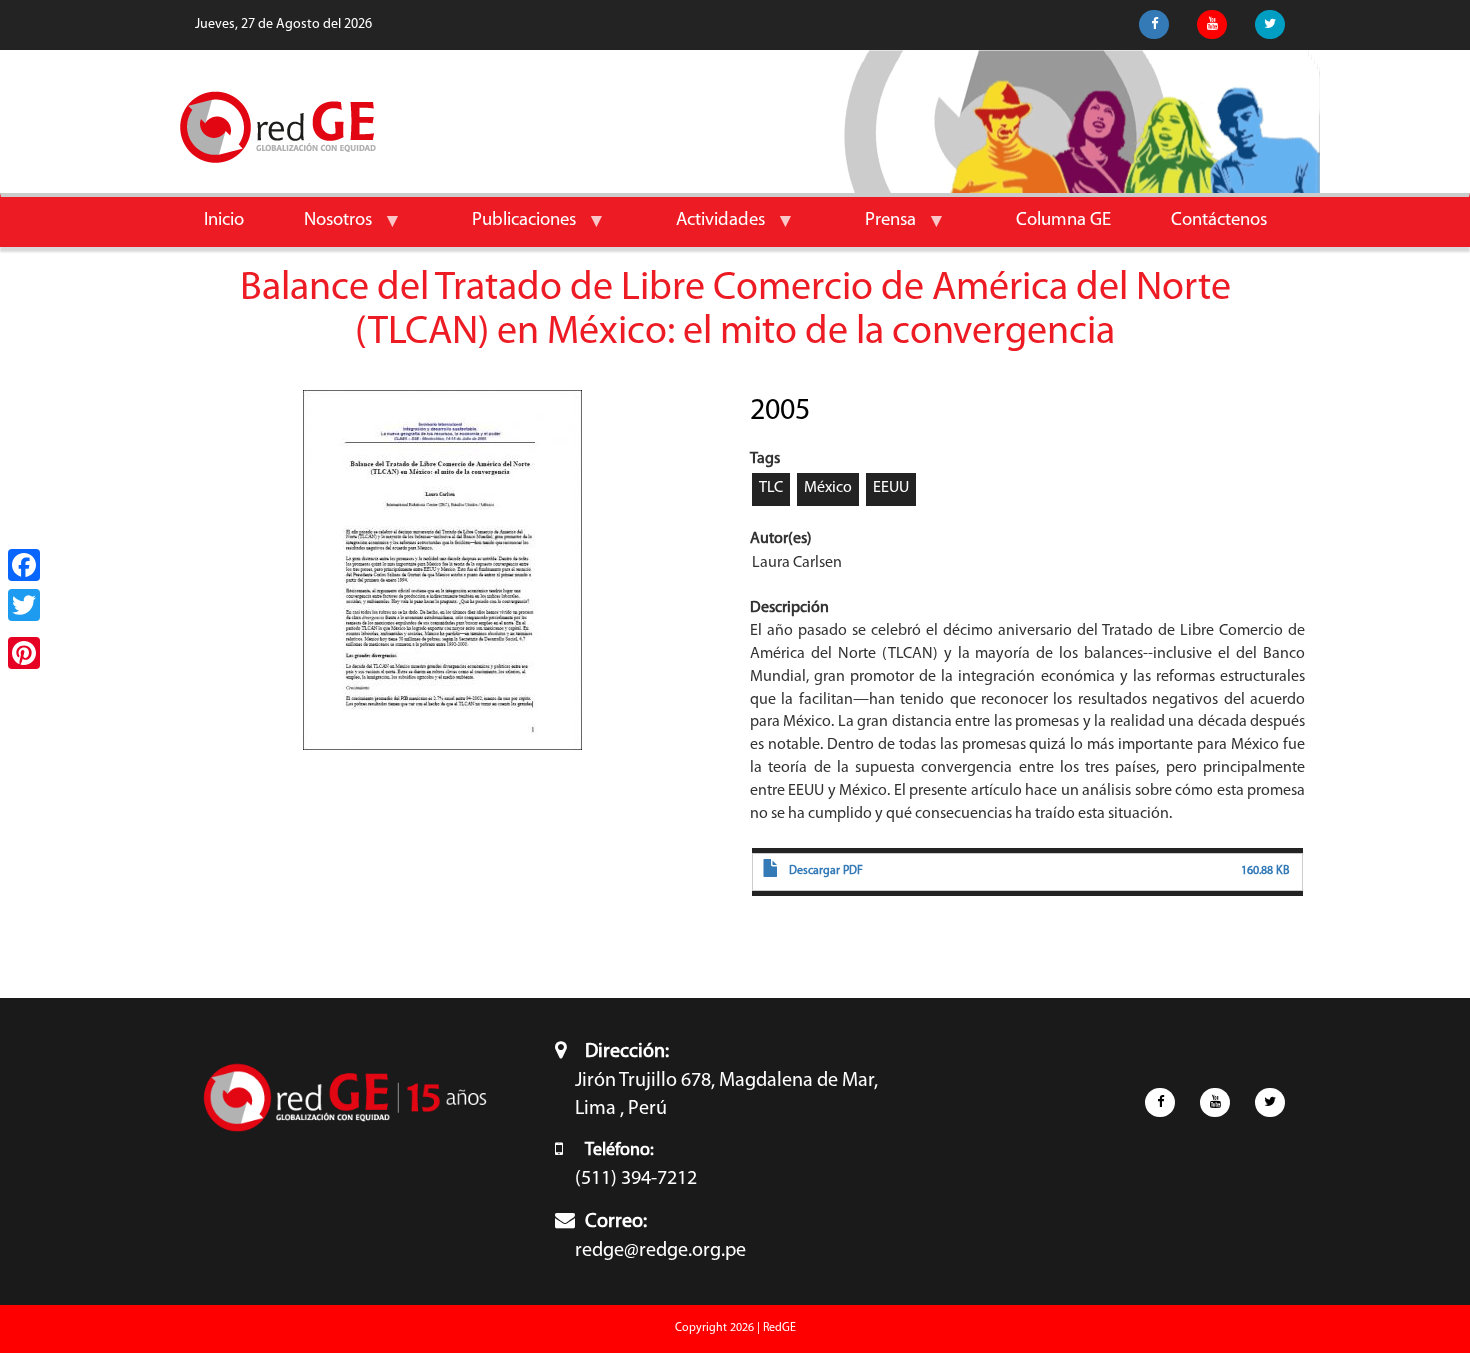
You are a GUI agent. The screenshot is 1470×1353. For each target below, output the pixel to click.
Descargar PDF (826, 871)
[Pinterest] (24, 653)
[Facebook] (24, 565)
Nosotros (323, 228)
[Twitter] (24, 605)
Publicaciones (509, 228)
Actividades (705, 228)
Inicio (224, 220)
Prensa (875, 228)
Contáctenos (1219, 220)
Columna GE (1063, 220)
